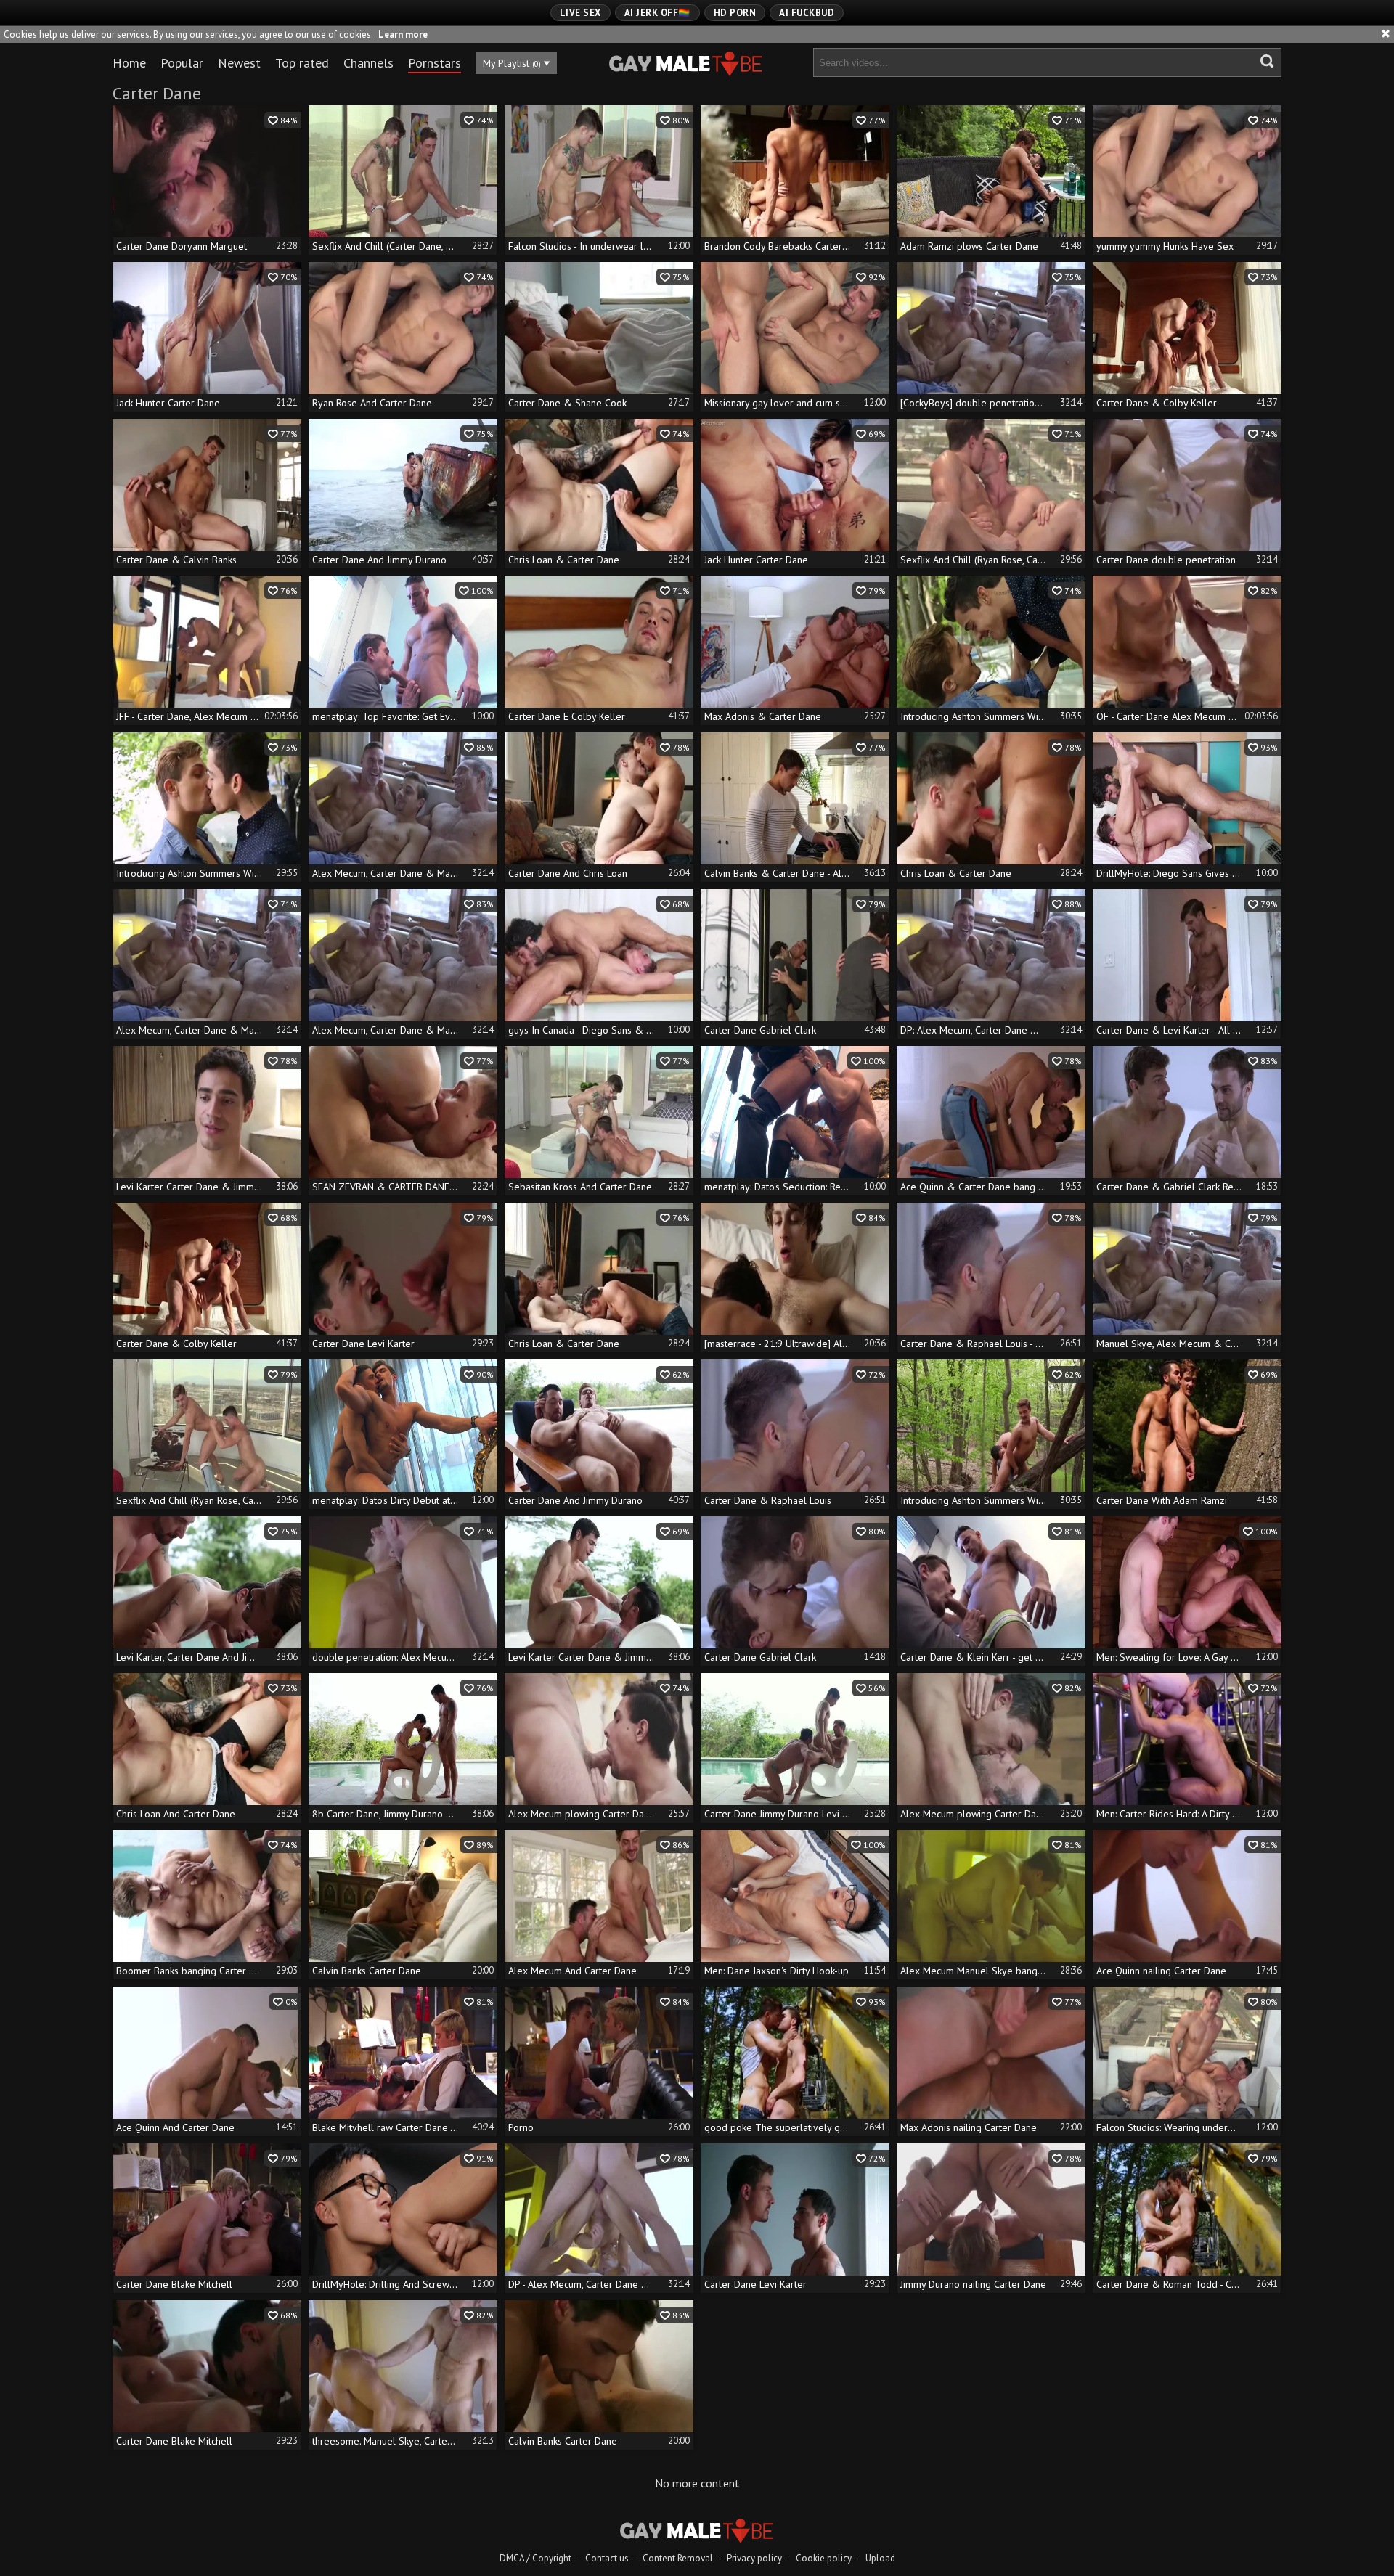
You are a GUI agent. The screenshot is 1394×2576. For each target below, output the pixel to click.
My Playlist (512, 63)
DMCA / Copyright (535, 2558)
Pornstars (435, 63)
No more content (697, 2483)
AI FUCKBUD (807, 13)
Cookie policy (824, 2558)
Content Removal (678, 2558)
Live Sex (580, 13)
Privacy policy (754, 2558)
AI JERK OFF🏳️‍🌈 (657, 13)
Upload (880, 2558)
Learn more (403, 34)
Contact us (607, 2558)
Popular (182, 63)
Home (129, 63)
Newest (239, 63)
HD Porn (735, 13)
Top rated (302, 63)
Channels (368, 63)
